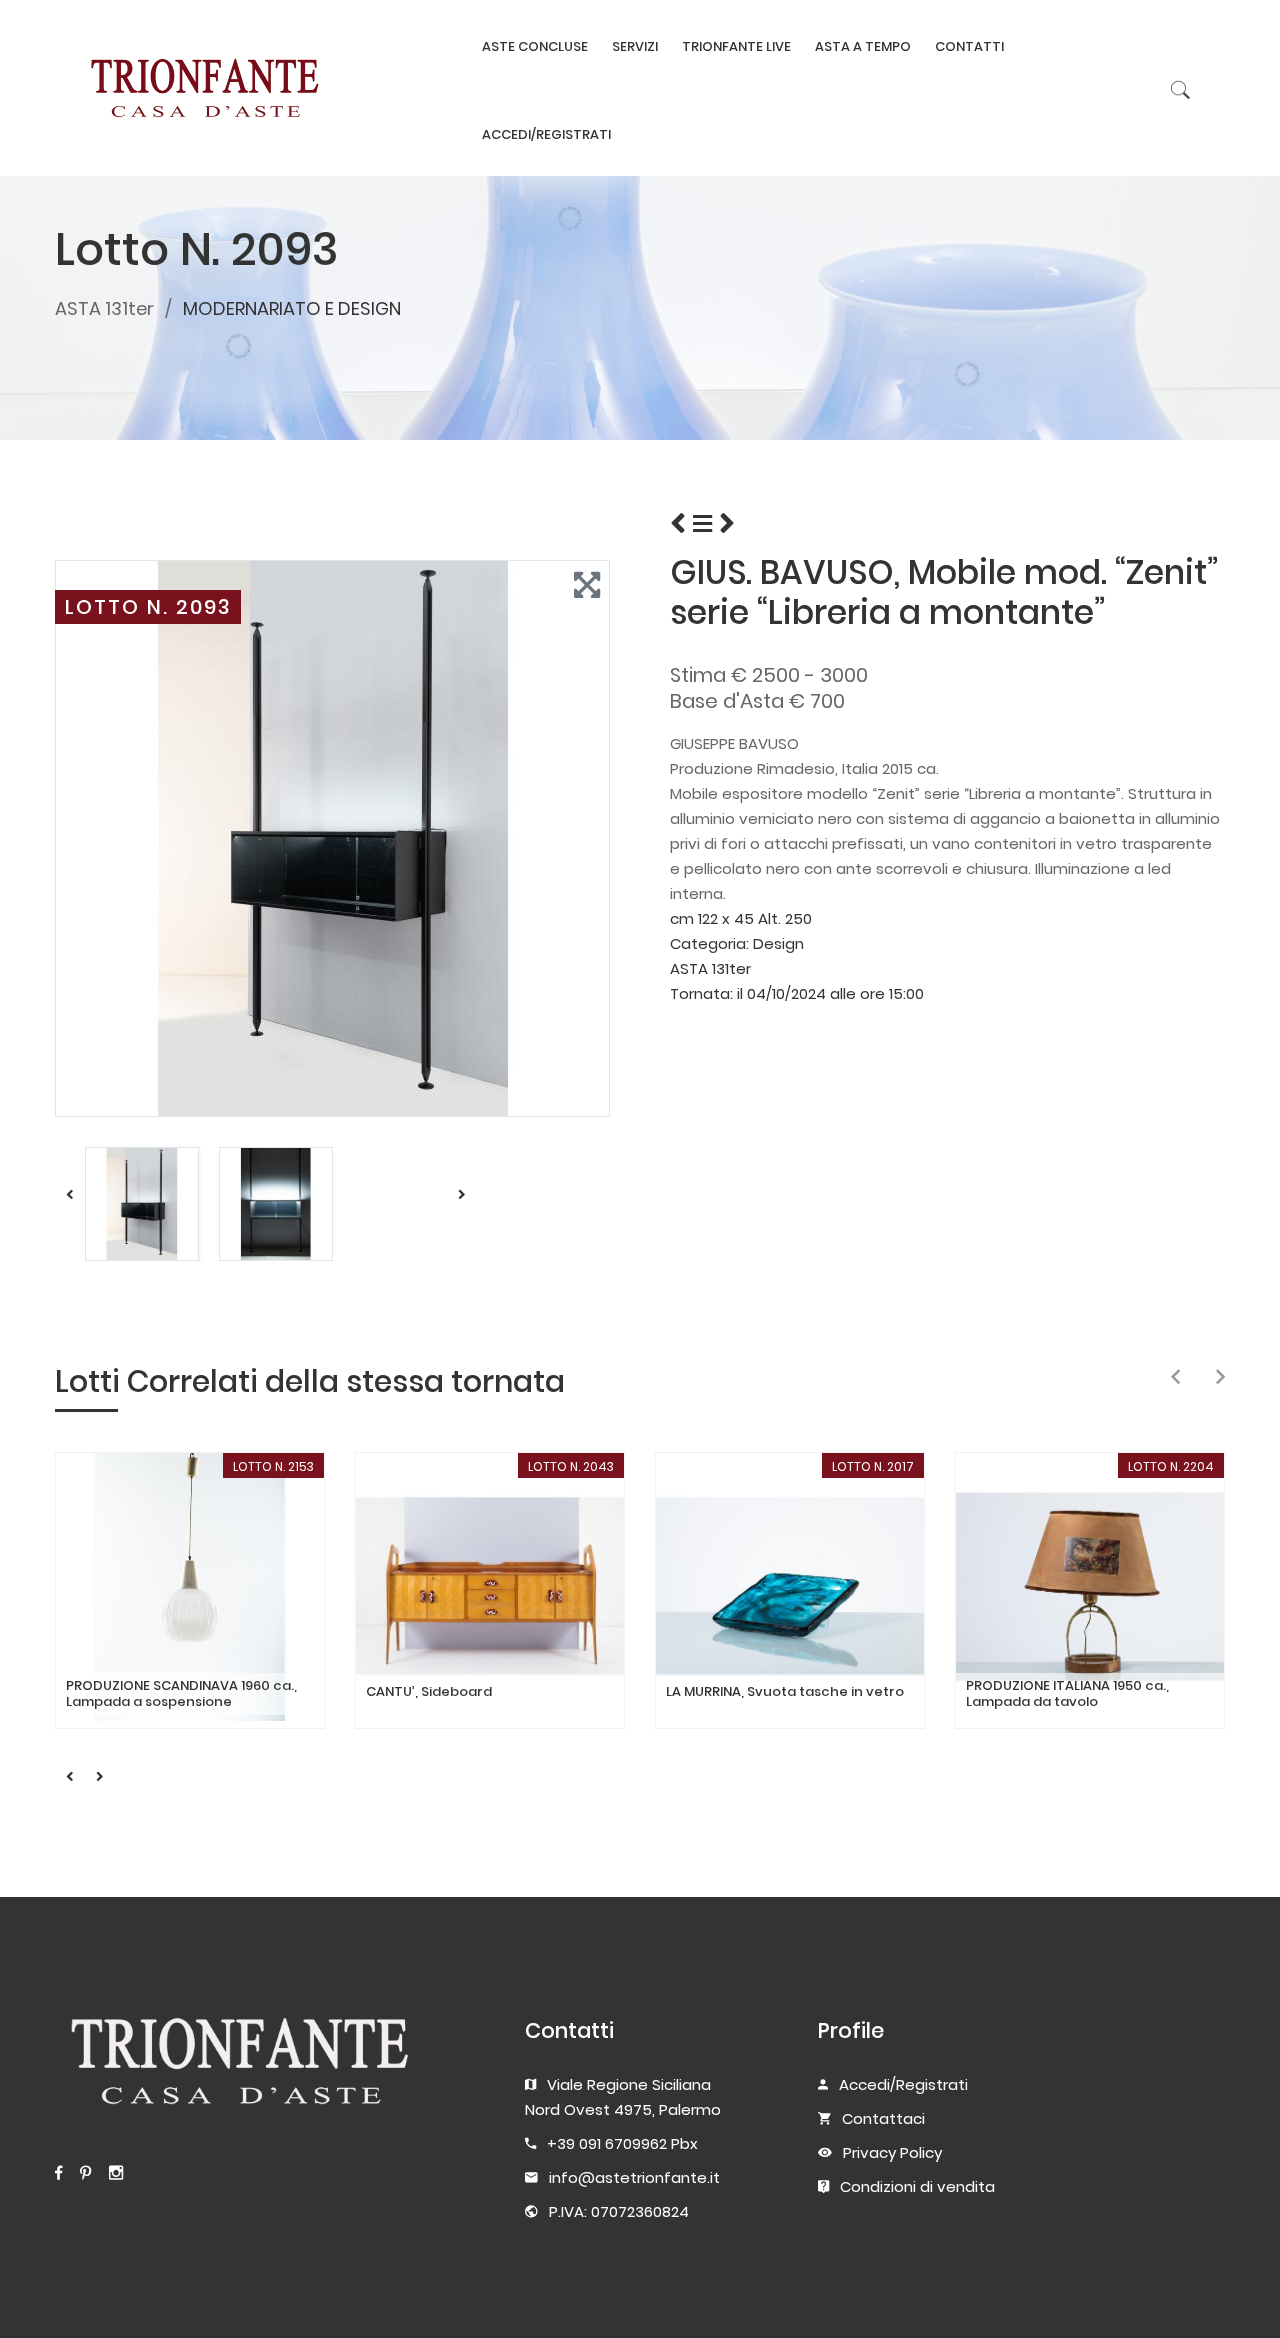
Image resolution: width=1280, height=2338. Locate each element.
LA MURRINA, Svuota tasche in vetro (785, 1692)
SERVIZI (635, 46)
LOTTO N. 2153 (273, 1466)
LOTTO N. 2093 (148, 607)
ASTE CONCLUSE (535, 46)
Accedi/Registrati (903, 2084)
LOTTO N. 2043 (571, 1466)
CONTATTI (969, 46)
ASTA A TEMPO (863, 46)
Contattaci (883, 2118)
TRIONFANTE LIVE (736, 46)
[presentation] (1175, 1378)
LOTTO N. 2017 (873, 1466)
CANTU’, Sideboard (429, 1692)
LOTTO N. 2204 (1171, 1466)
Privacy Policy (892, 2152)
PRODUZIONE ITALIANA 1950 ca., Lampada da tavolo (1067, 1693)
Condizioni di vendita (917, 2186)
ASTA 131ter (104, 308)
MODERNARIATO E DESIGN (292, 308)
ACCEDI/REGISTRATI (546, 134)
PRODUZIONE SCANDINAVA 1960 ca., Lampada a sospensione (181, 1693)
